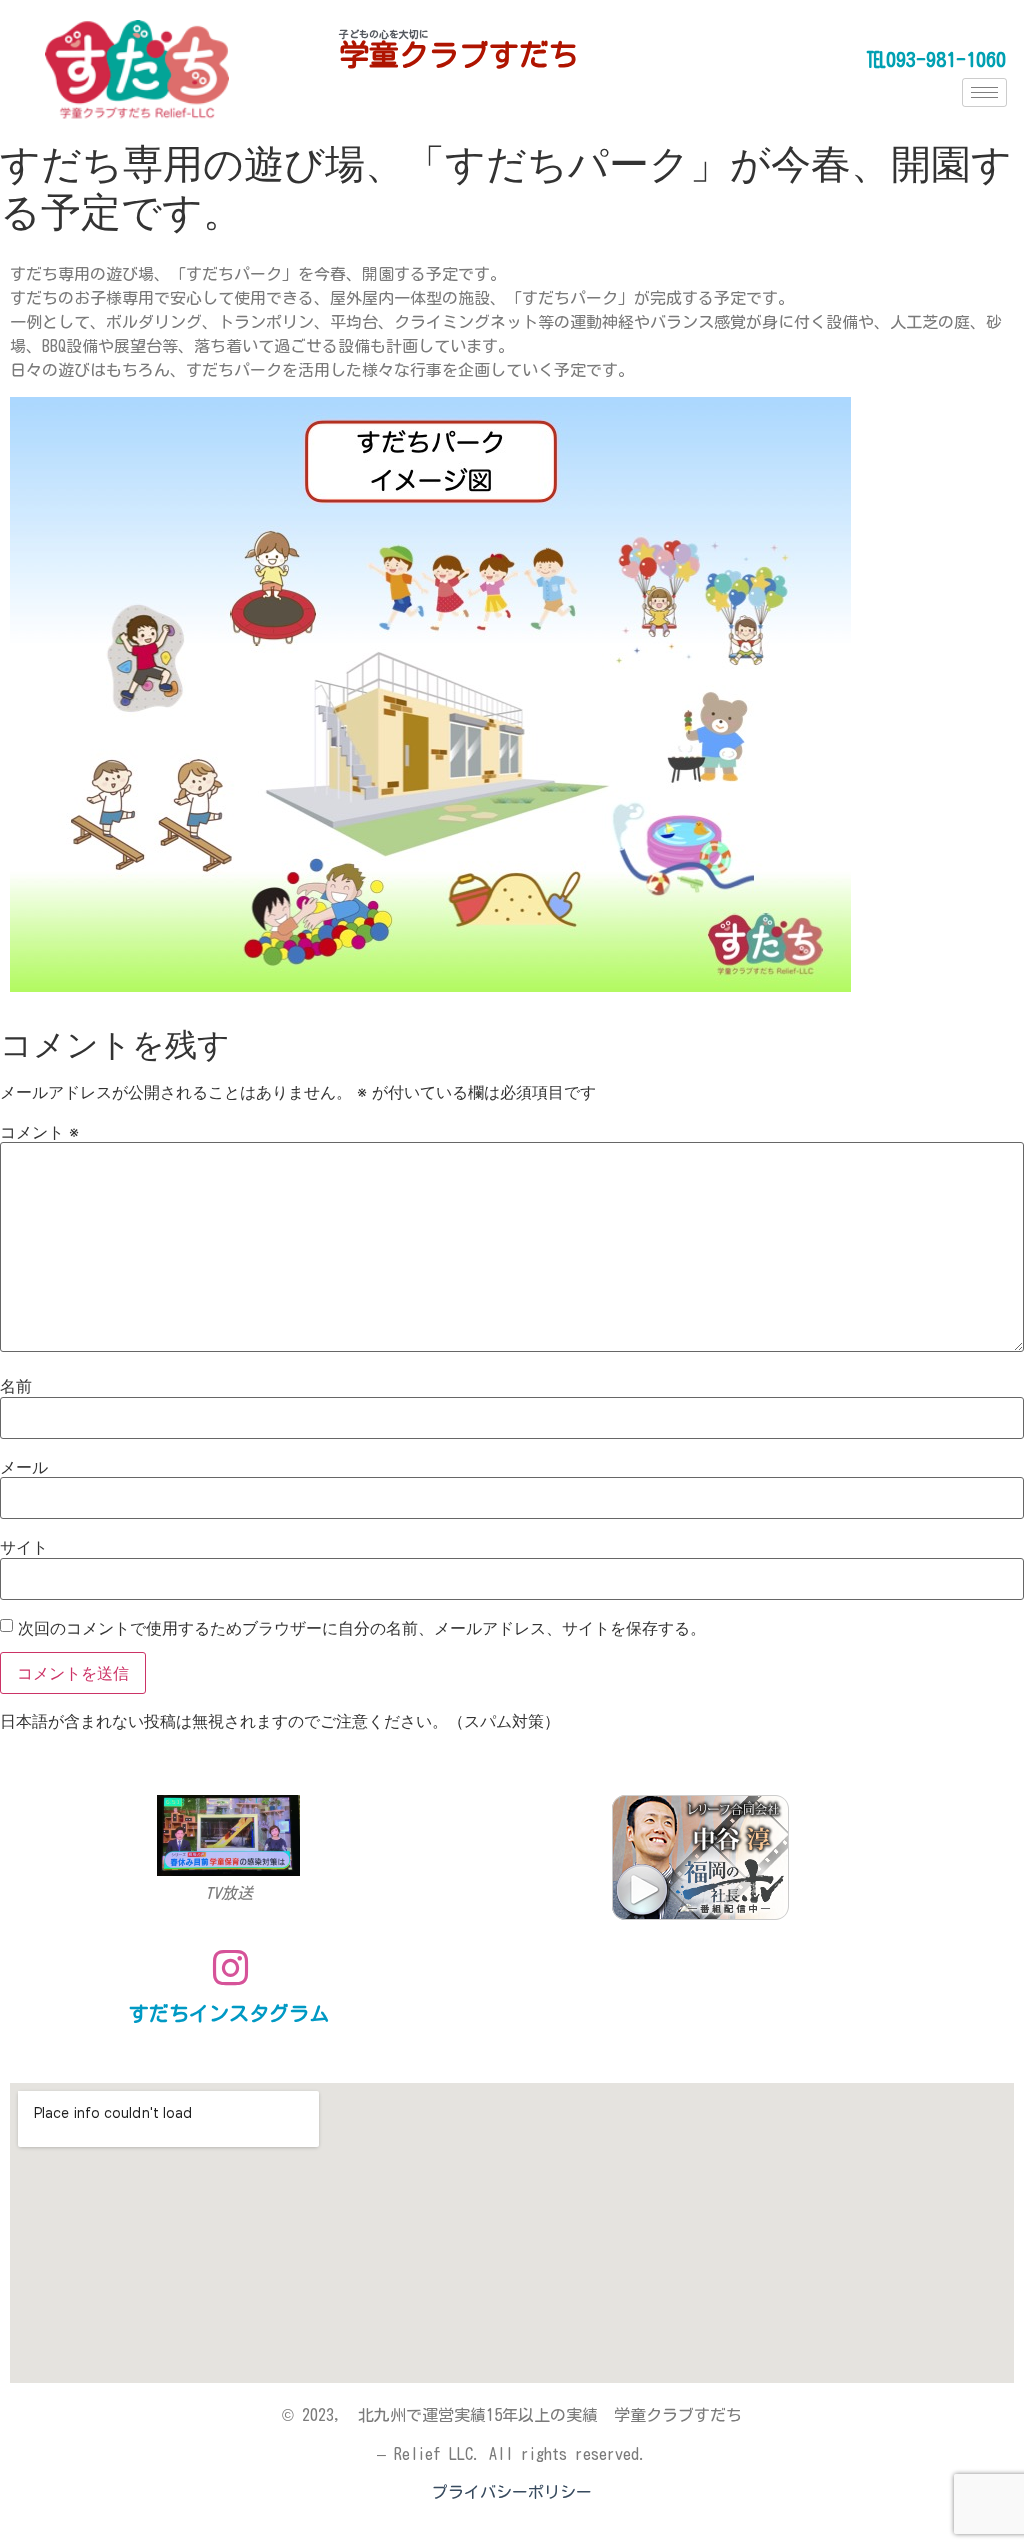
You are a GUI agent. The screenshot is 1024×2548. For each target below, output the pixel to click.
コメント (39, 1132)
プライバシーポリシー (512, 2492)
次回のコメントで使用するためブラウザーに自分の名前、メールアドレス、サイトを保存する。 (362, 1628)
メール (24, 1467)
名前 (16, 1386)
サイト (24, 1547)
